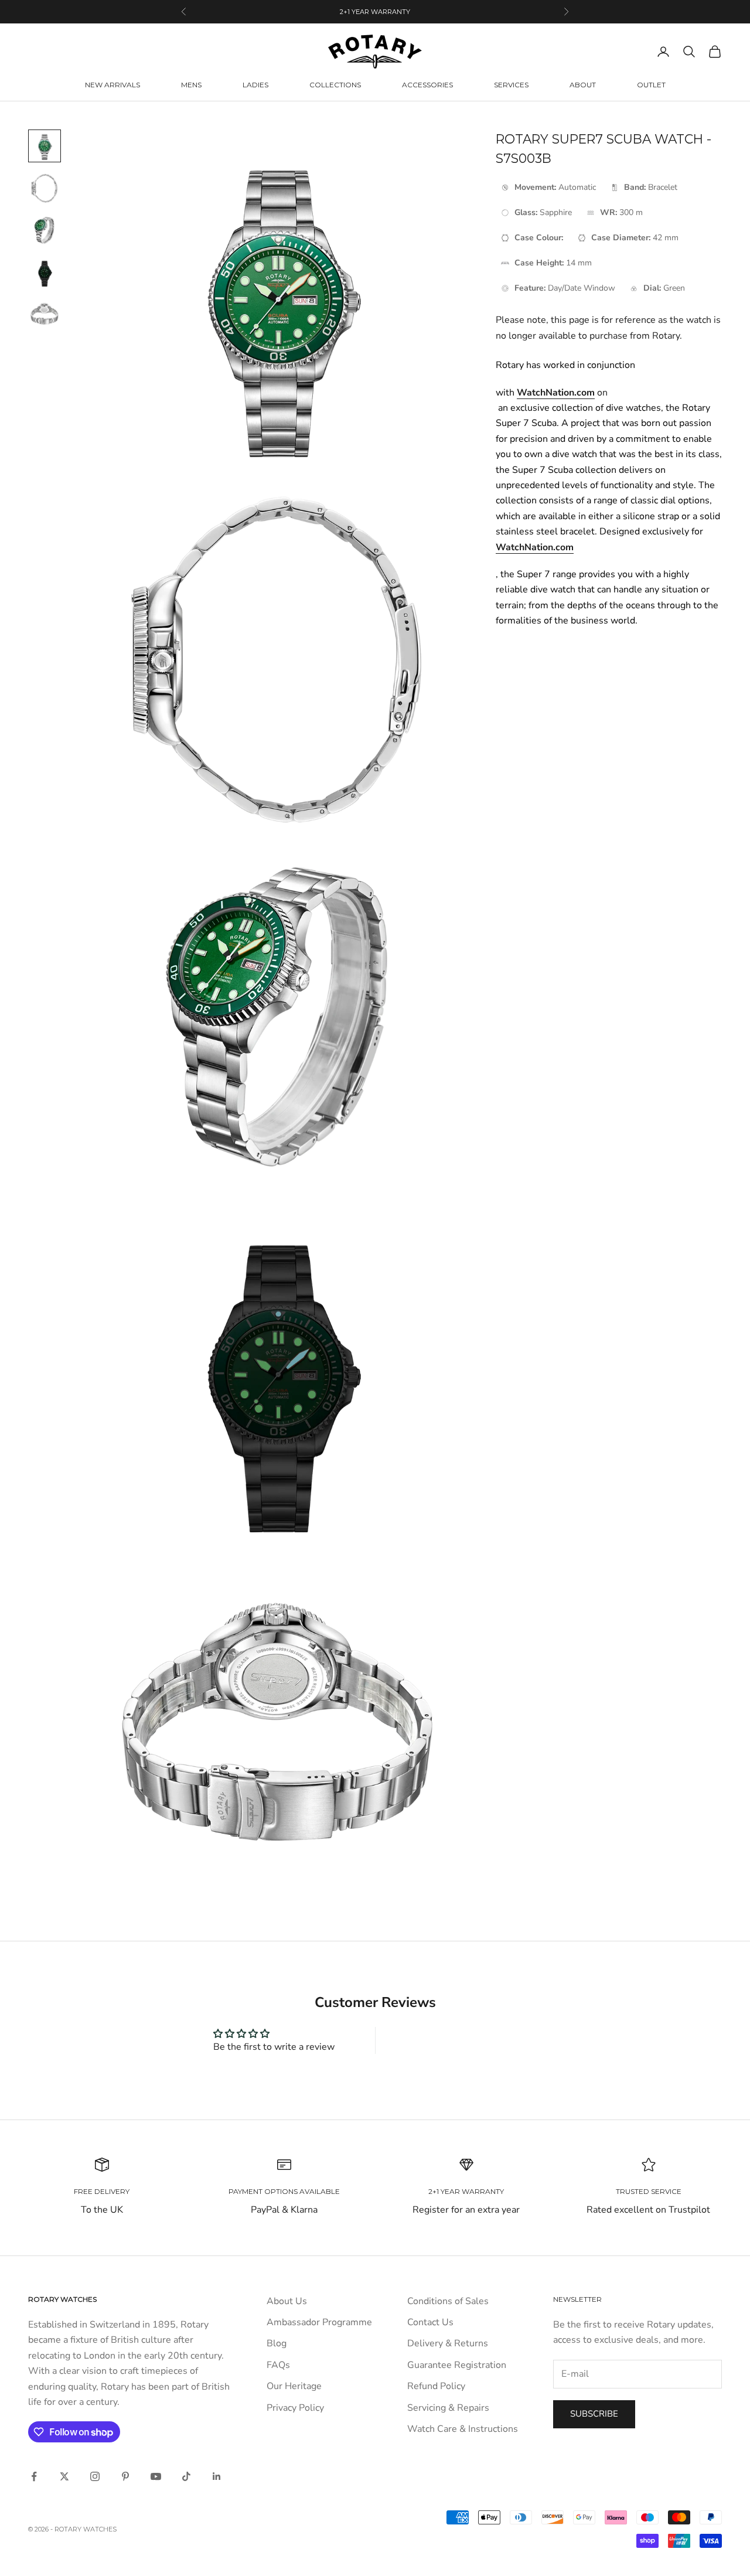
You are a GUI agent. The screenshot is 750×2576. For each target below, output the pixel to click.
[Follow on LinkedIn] (217, 2476)
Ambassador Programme (319, 2322)
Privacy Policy (295, 2408)
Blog (277, 2343)
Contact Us (430, 2322)
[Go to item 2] (45, 188)
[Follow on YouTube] (156, 2476)
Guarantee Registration (457, 2365)
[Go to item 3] (45, 230)
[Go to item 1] (45, 146)
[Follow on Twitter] (64, 2476)
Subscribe (594, 2414)
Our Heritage (294, 2386)
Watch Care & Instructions (463, 2429)
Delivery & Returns (448, 2343)
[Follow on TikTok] (186, 2476)
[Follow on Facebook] (34, 2476)
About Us (287, 2301)
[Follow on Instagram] (95, 2476)
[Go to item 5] (45, 315)
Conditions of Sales (448, 2301)
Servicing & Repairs (448, 2408)
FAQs (278, 2365)
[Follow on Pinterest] (125, 2476)
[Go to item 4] (45, 272)
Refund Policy (436, 2386)
